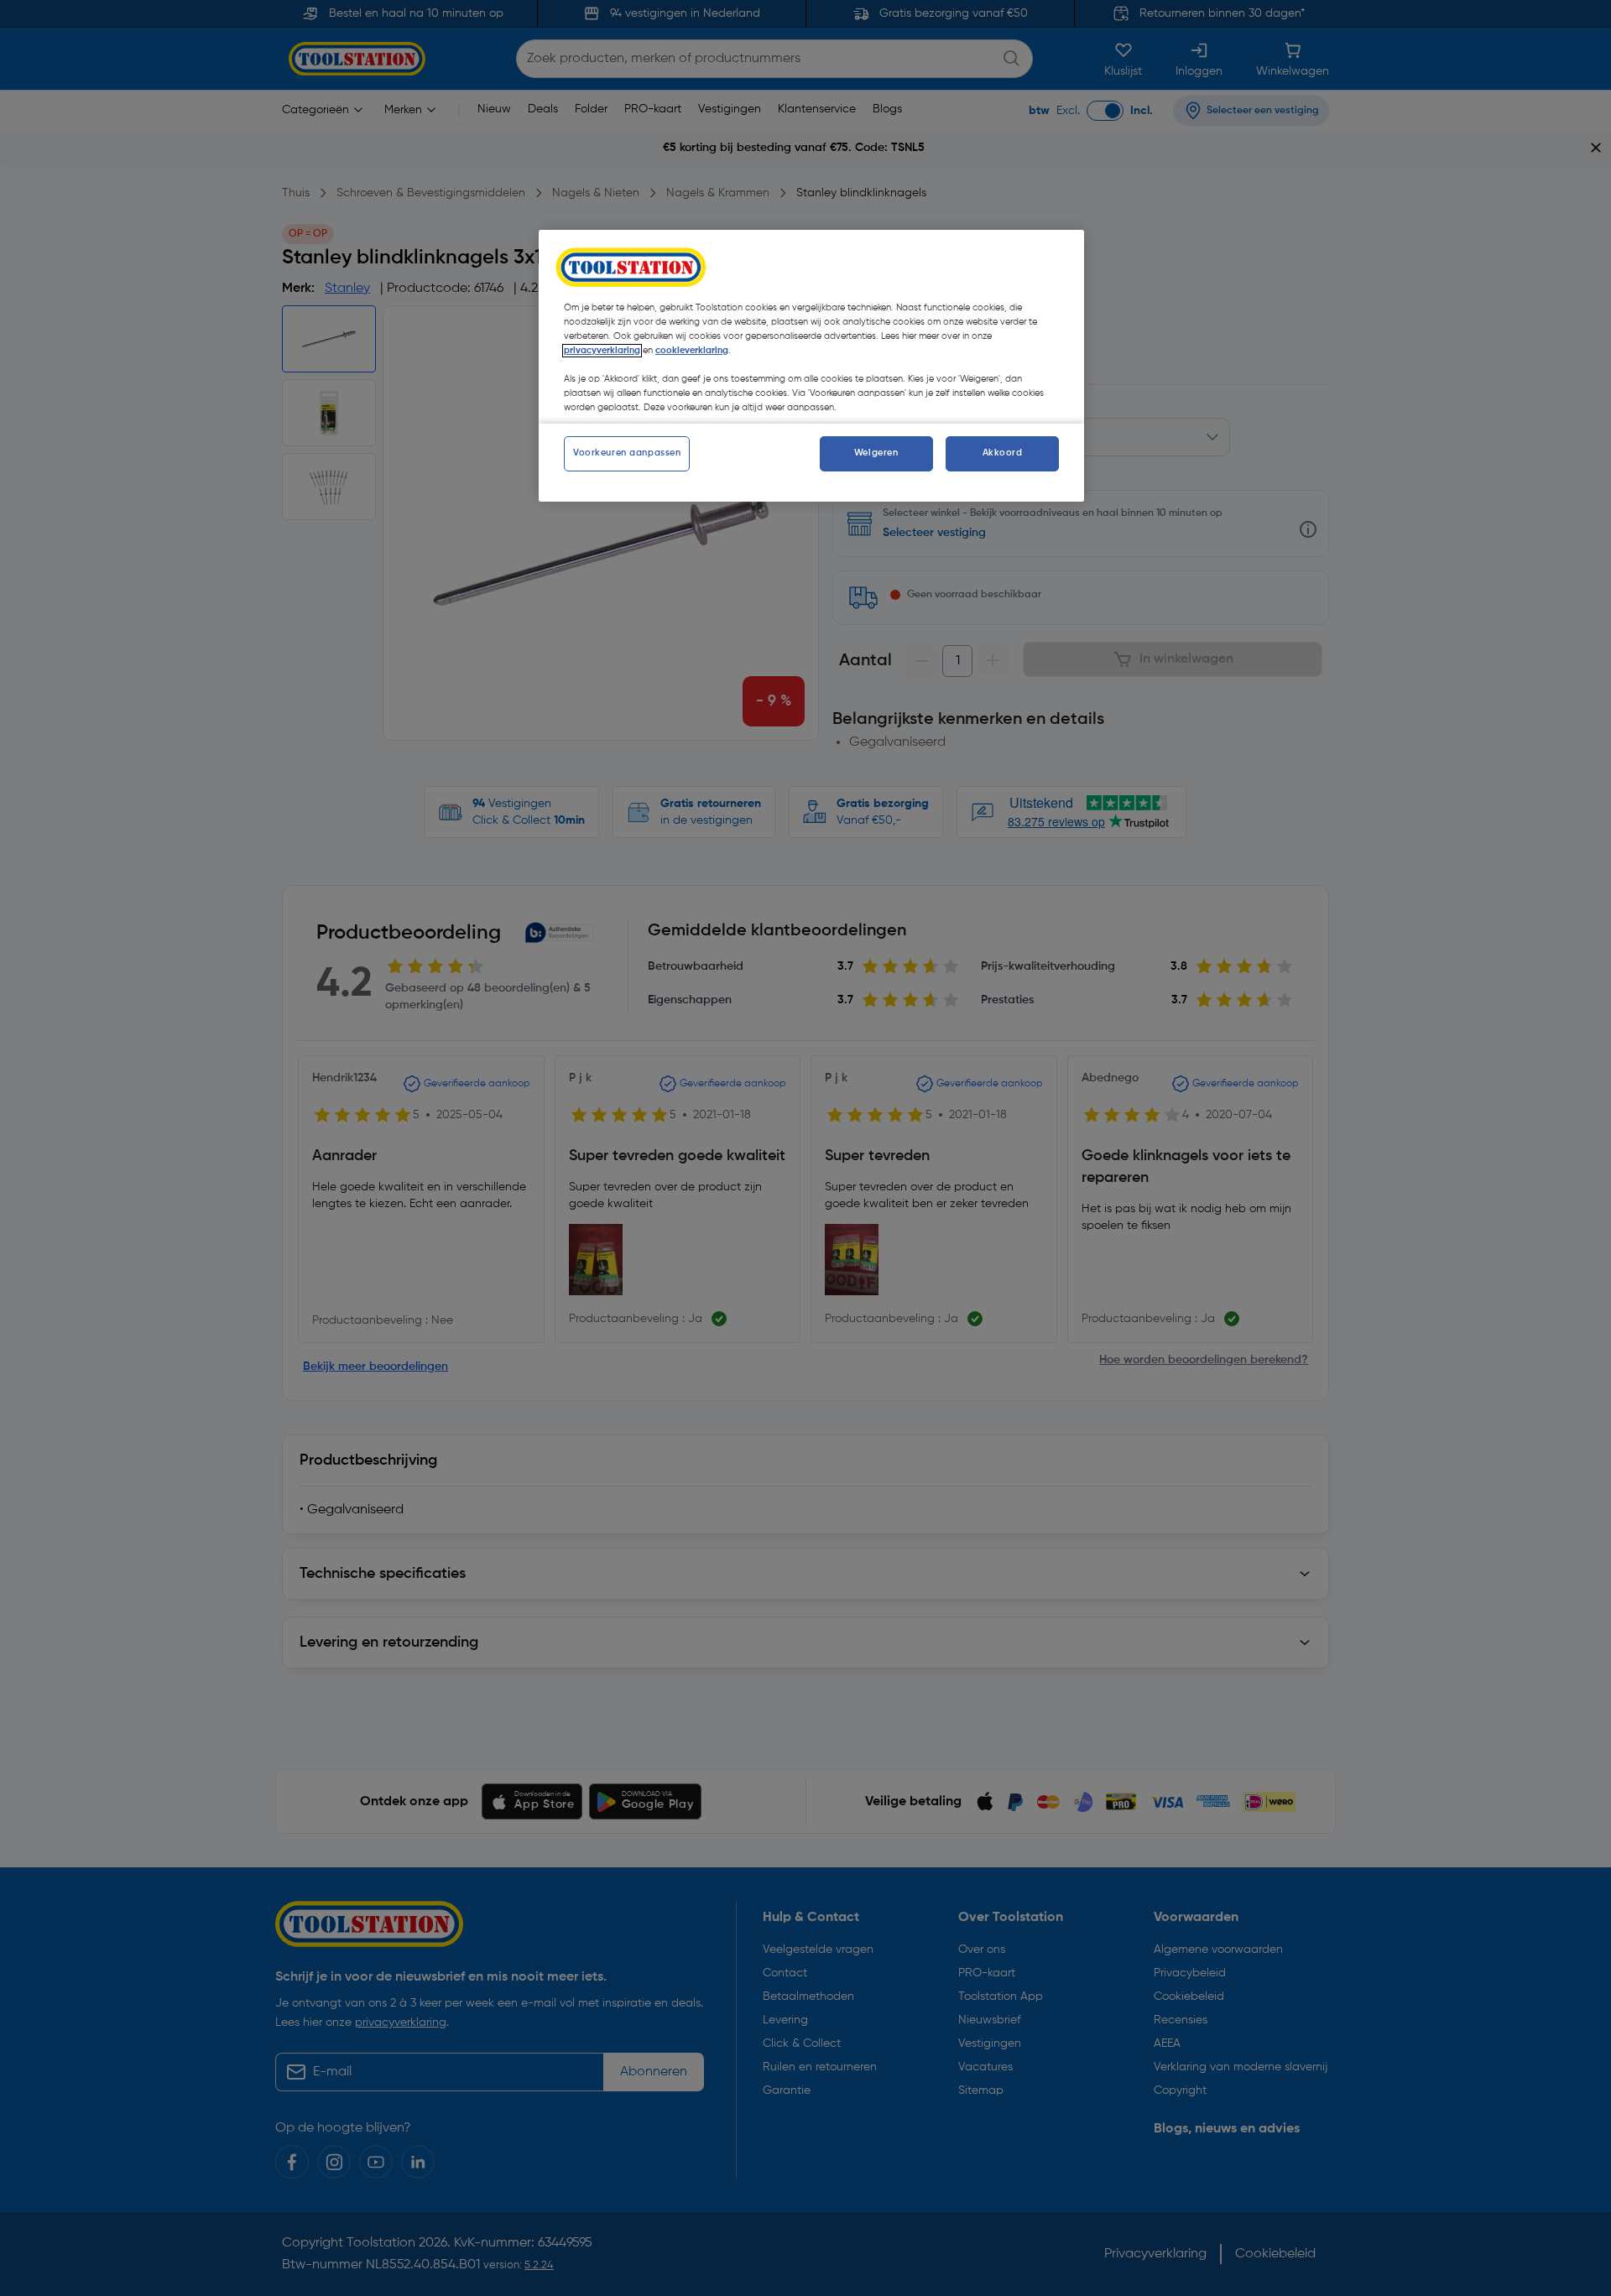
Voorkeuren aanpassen (627, 453)
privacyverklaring (602, 351)
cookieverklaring (692, 351)
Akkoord (1003, 453)
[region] (811, 366)
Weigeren (876, 453)
